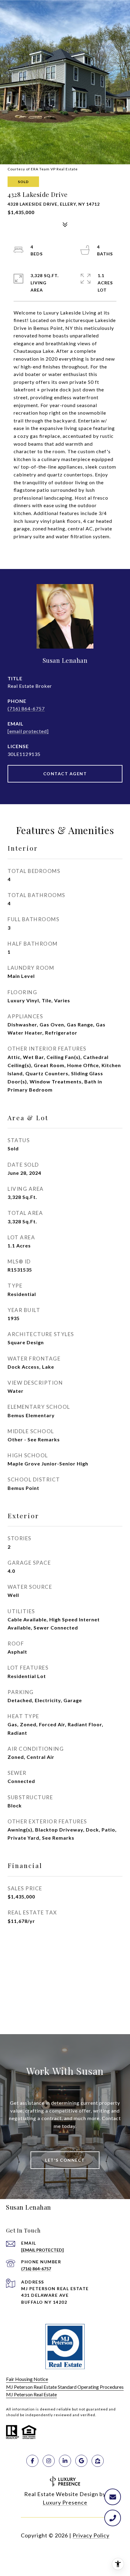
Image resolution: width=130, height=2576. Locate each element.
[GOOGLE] (81, 2461)
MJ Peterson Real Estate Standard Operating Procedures (65, 2387)
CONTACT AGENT (65, 774)
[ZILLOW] (98, 2461)
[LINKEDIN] (65, 2461)
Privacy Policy (91, 2535)
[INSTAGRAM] (49, 2461)
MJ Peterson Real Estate (31, 2394)
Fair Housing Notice (27, 2379)
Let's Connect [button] (65, 2160)
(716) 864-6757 (26, 708)
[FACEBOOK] (32, 2461)
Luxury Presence (65, 2502)
